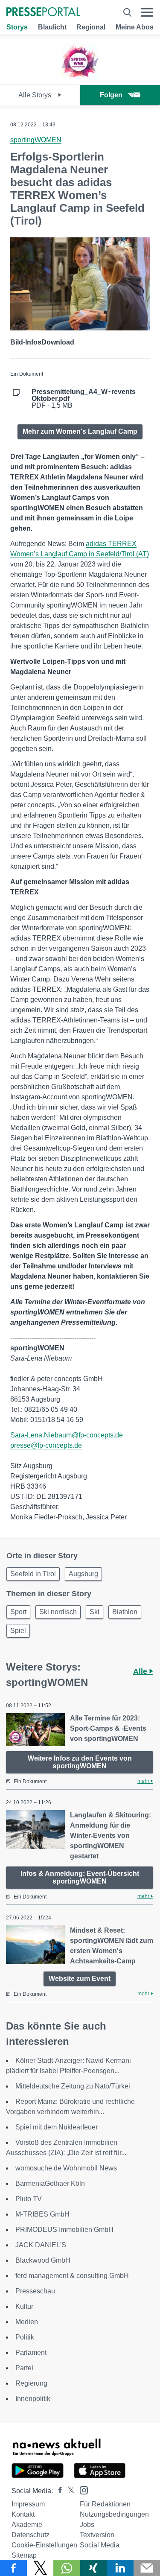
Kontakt (23, 2514)
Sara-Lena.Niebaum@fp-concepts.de (67, 1435)
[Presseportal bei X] (68, 2491)
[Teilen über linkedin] (120, 2568)
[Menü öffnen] (147, 12)
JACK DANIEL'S (41, 2245)
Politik (25, 2337)
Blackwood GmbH (43, 2260)
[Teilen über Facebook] (13, 2568)
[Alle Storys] (80, 77)
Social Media (100, 2545)
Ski (95, 1612)
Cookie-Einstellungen (44, 2545)
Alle (141, 1671)
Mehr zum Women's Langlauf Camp (80, 431)
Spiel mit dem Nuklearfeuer (57, 2127)
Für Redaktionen (105, 2504)
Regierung (31, 2383)
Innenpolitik (33, 2399)
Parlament (31, 2353)
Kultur (24, 2306)
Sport (18, 1612)
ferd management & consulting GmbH (72, 2276)
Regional (91, 27)
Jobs (87, 2525)
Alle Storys (36, 95)
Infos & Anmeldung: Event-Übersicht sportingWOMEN (80, 1877)
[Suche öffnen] (127, 12)
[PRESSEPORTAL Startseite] (43, 13)
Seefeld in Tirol (33, 1574)
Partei (24, 2368)
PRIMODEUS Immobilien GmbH (64, 2230)
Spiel (18, 1631)
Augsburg (83, 1574)
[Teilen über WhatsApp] (67, 2568)
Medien (27, 2322)
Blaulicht (52, 27)
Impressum (28, 2504)
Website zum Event (80, 1979)
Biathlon (125, 1612)
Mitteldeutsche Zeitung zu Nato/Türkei (73, 2086)
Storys (17, 27)
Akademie (27, 2525)
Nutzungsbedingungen (114, 2514)
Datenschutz (31, 2535)
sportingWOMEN (36, 140)
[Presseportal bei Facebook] (58, 2491)
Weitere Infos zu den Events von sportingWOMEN (80, 1762)
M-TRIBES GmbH (42, 2214)
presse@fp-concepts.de (46, 1445)
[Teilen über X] (40, 2568)
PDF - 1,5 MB (84, 399)
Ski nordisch (58, 1612)
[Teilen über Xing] (94, 2568)
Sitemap (24, 2555)
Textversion (97, 2535)
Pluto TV (29, 2199)
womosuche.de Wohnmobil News (66, 2168)
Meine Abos (135, 27)
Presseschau (35, 2291)
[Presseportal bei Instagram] (81, 2490)
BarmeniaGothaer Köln (50, 2183)
